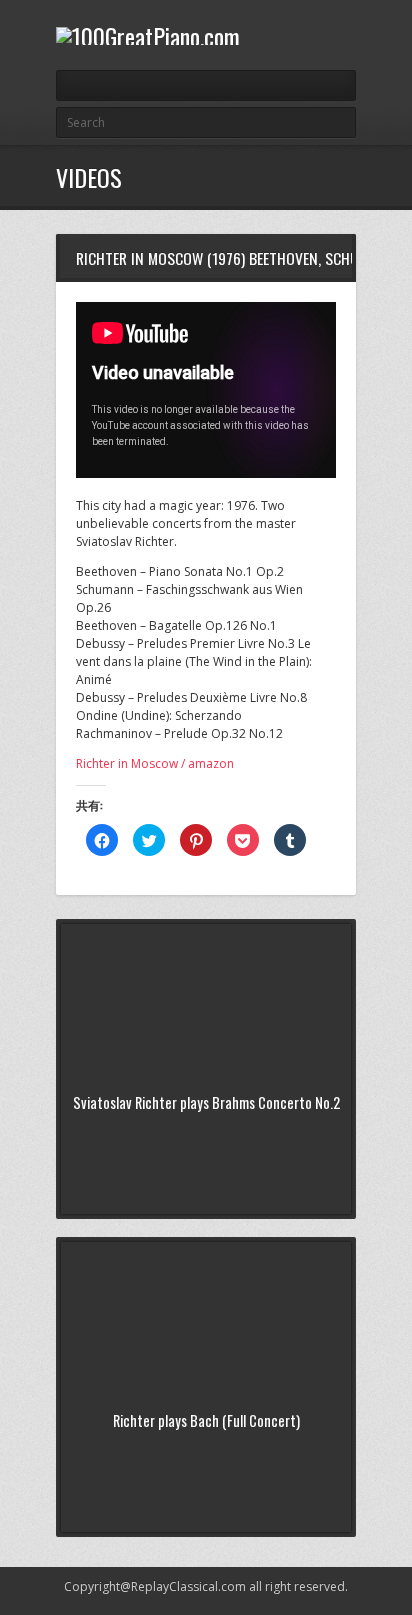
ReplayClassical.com (188, 1586)
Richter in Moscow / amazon (155, 763)
